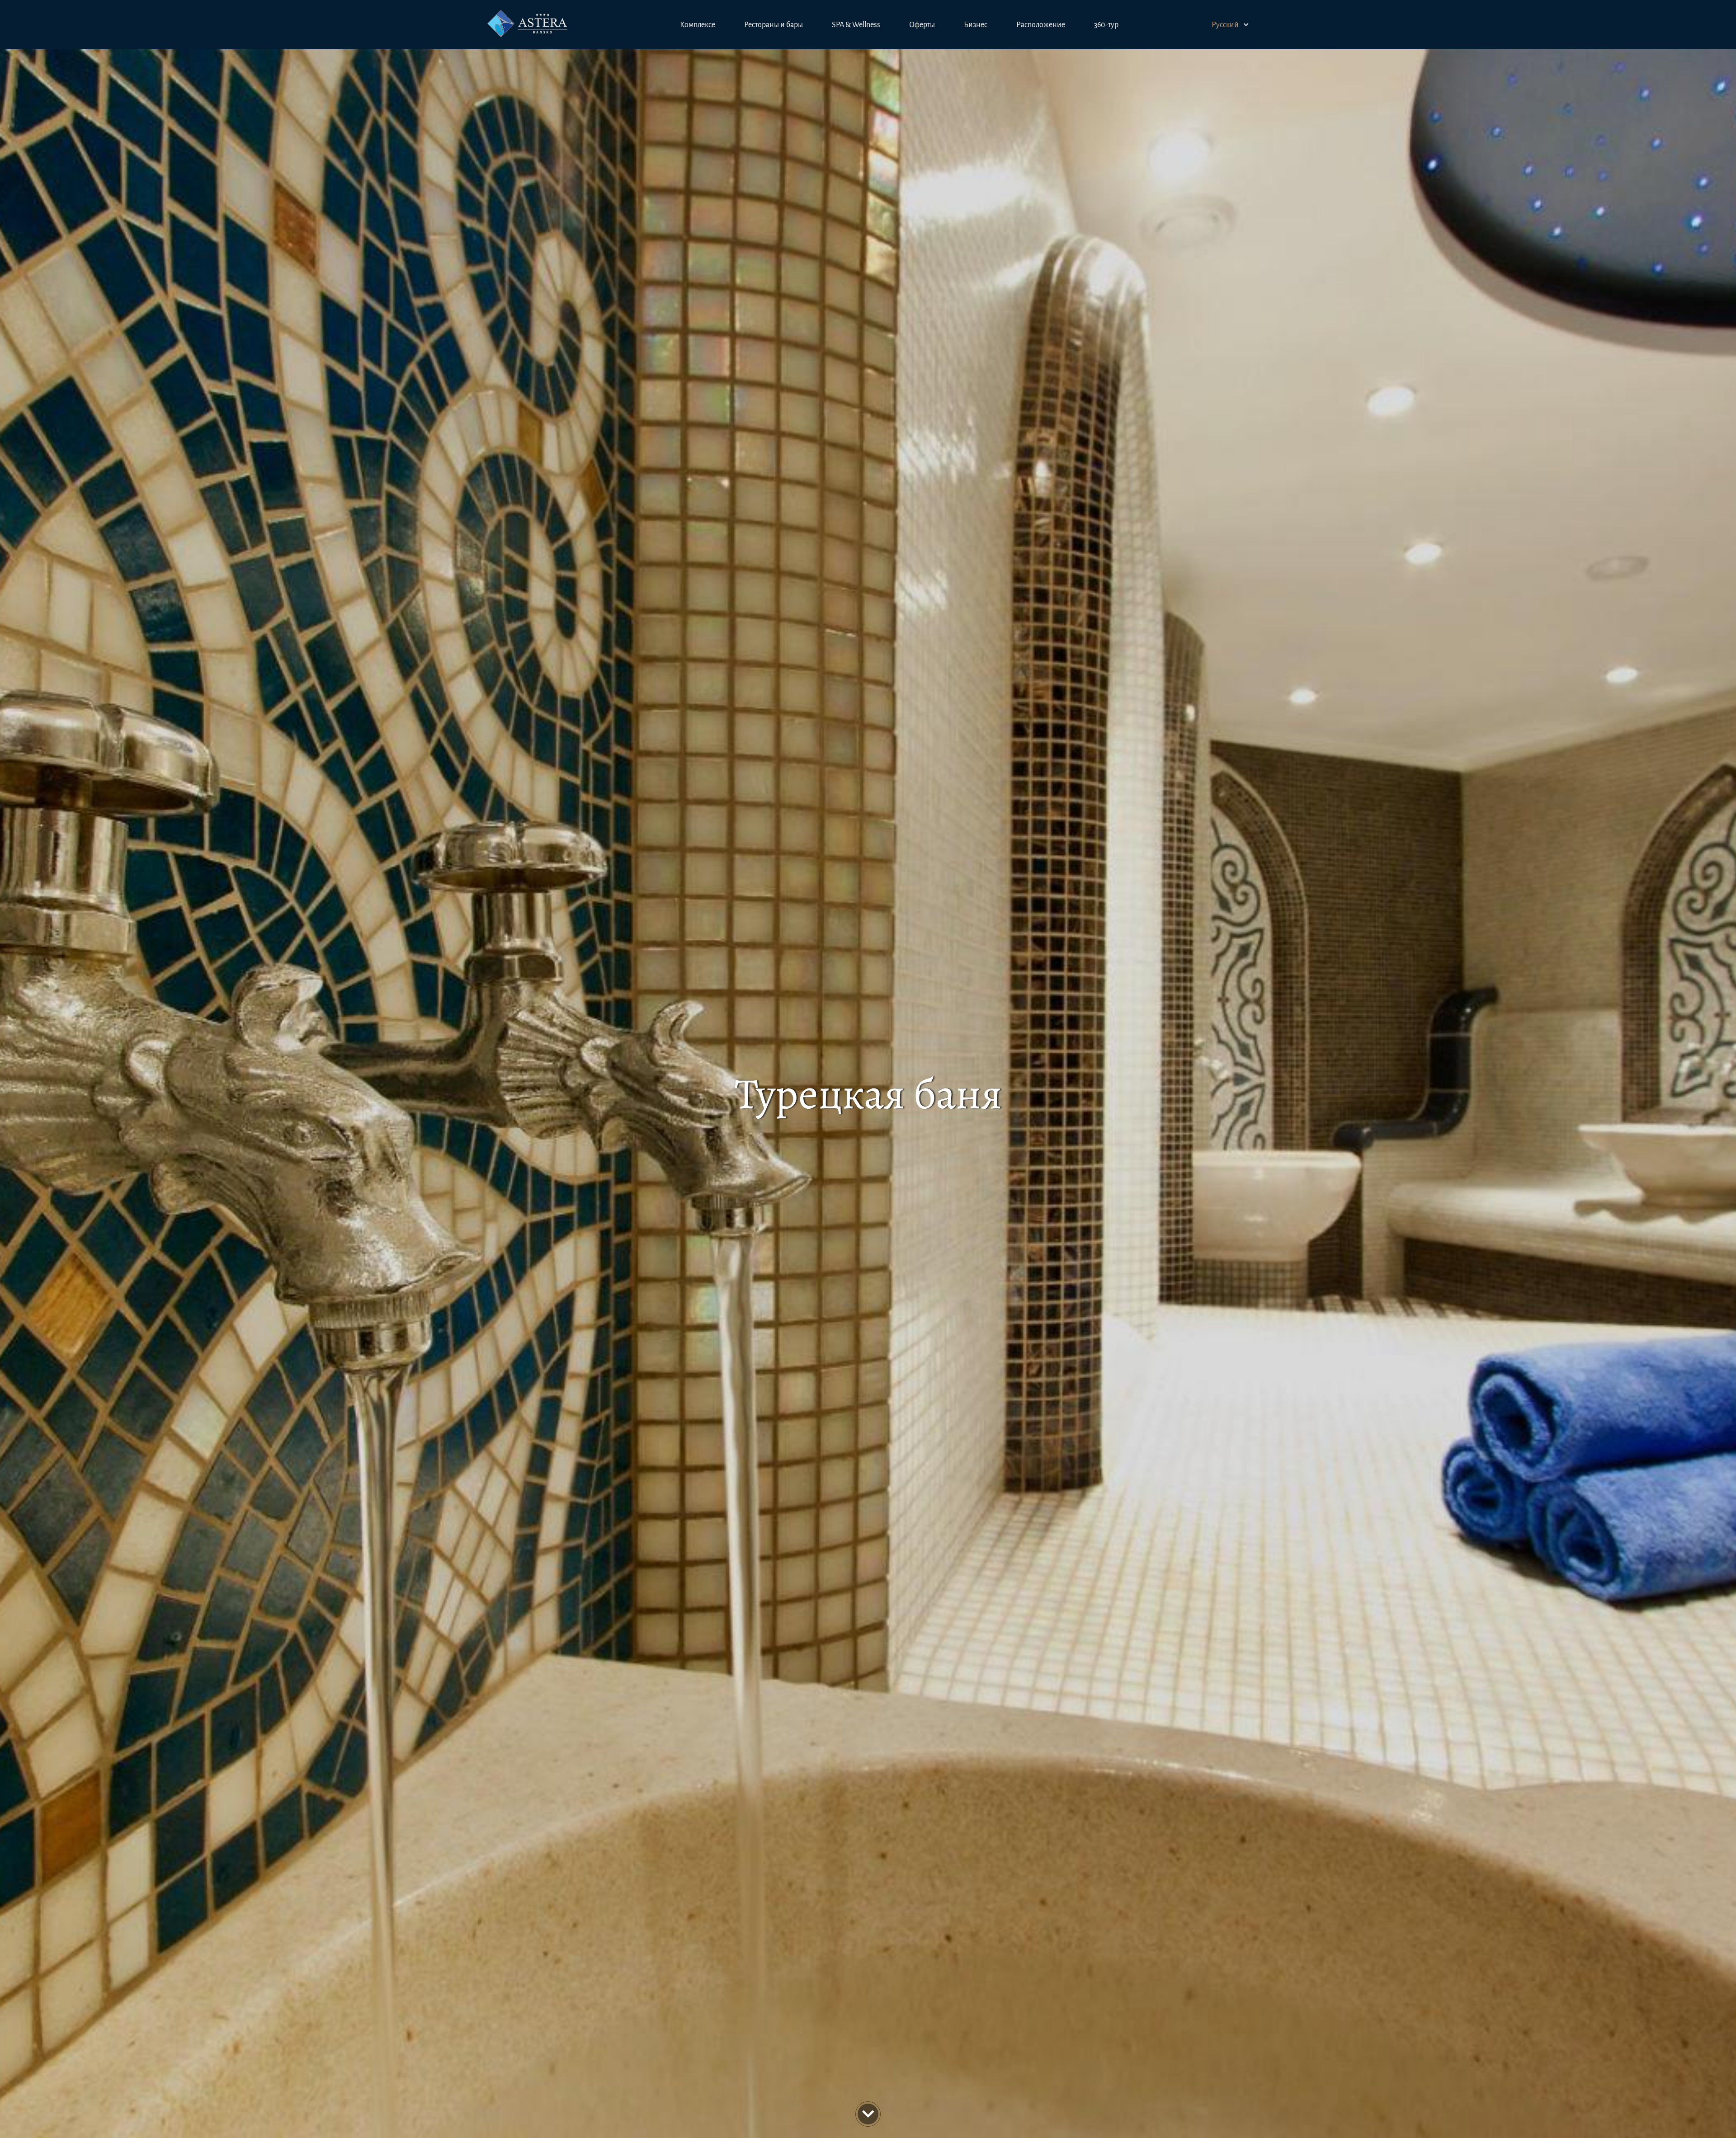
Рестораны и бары (774, 25)
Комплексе (698, 25)
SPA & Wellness (856, 25)
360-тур (1106, 25)
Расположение (1041, 25)
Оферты (922, 25)
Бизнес (976, 25)
